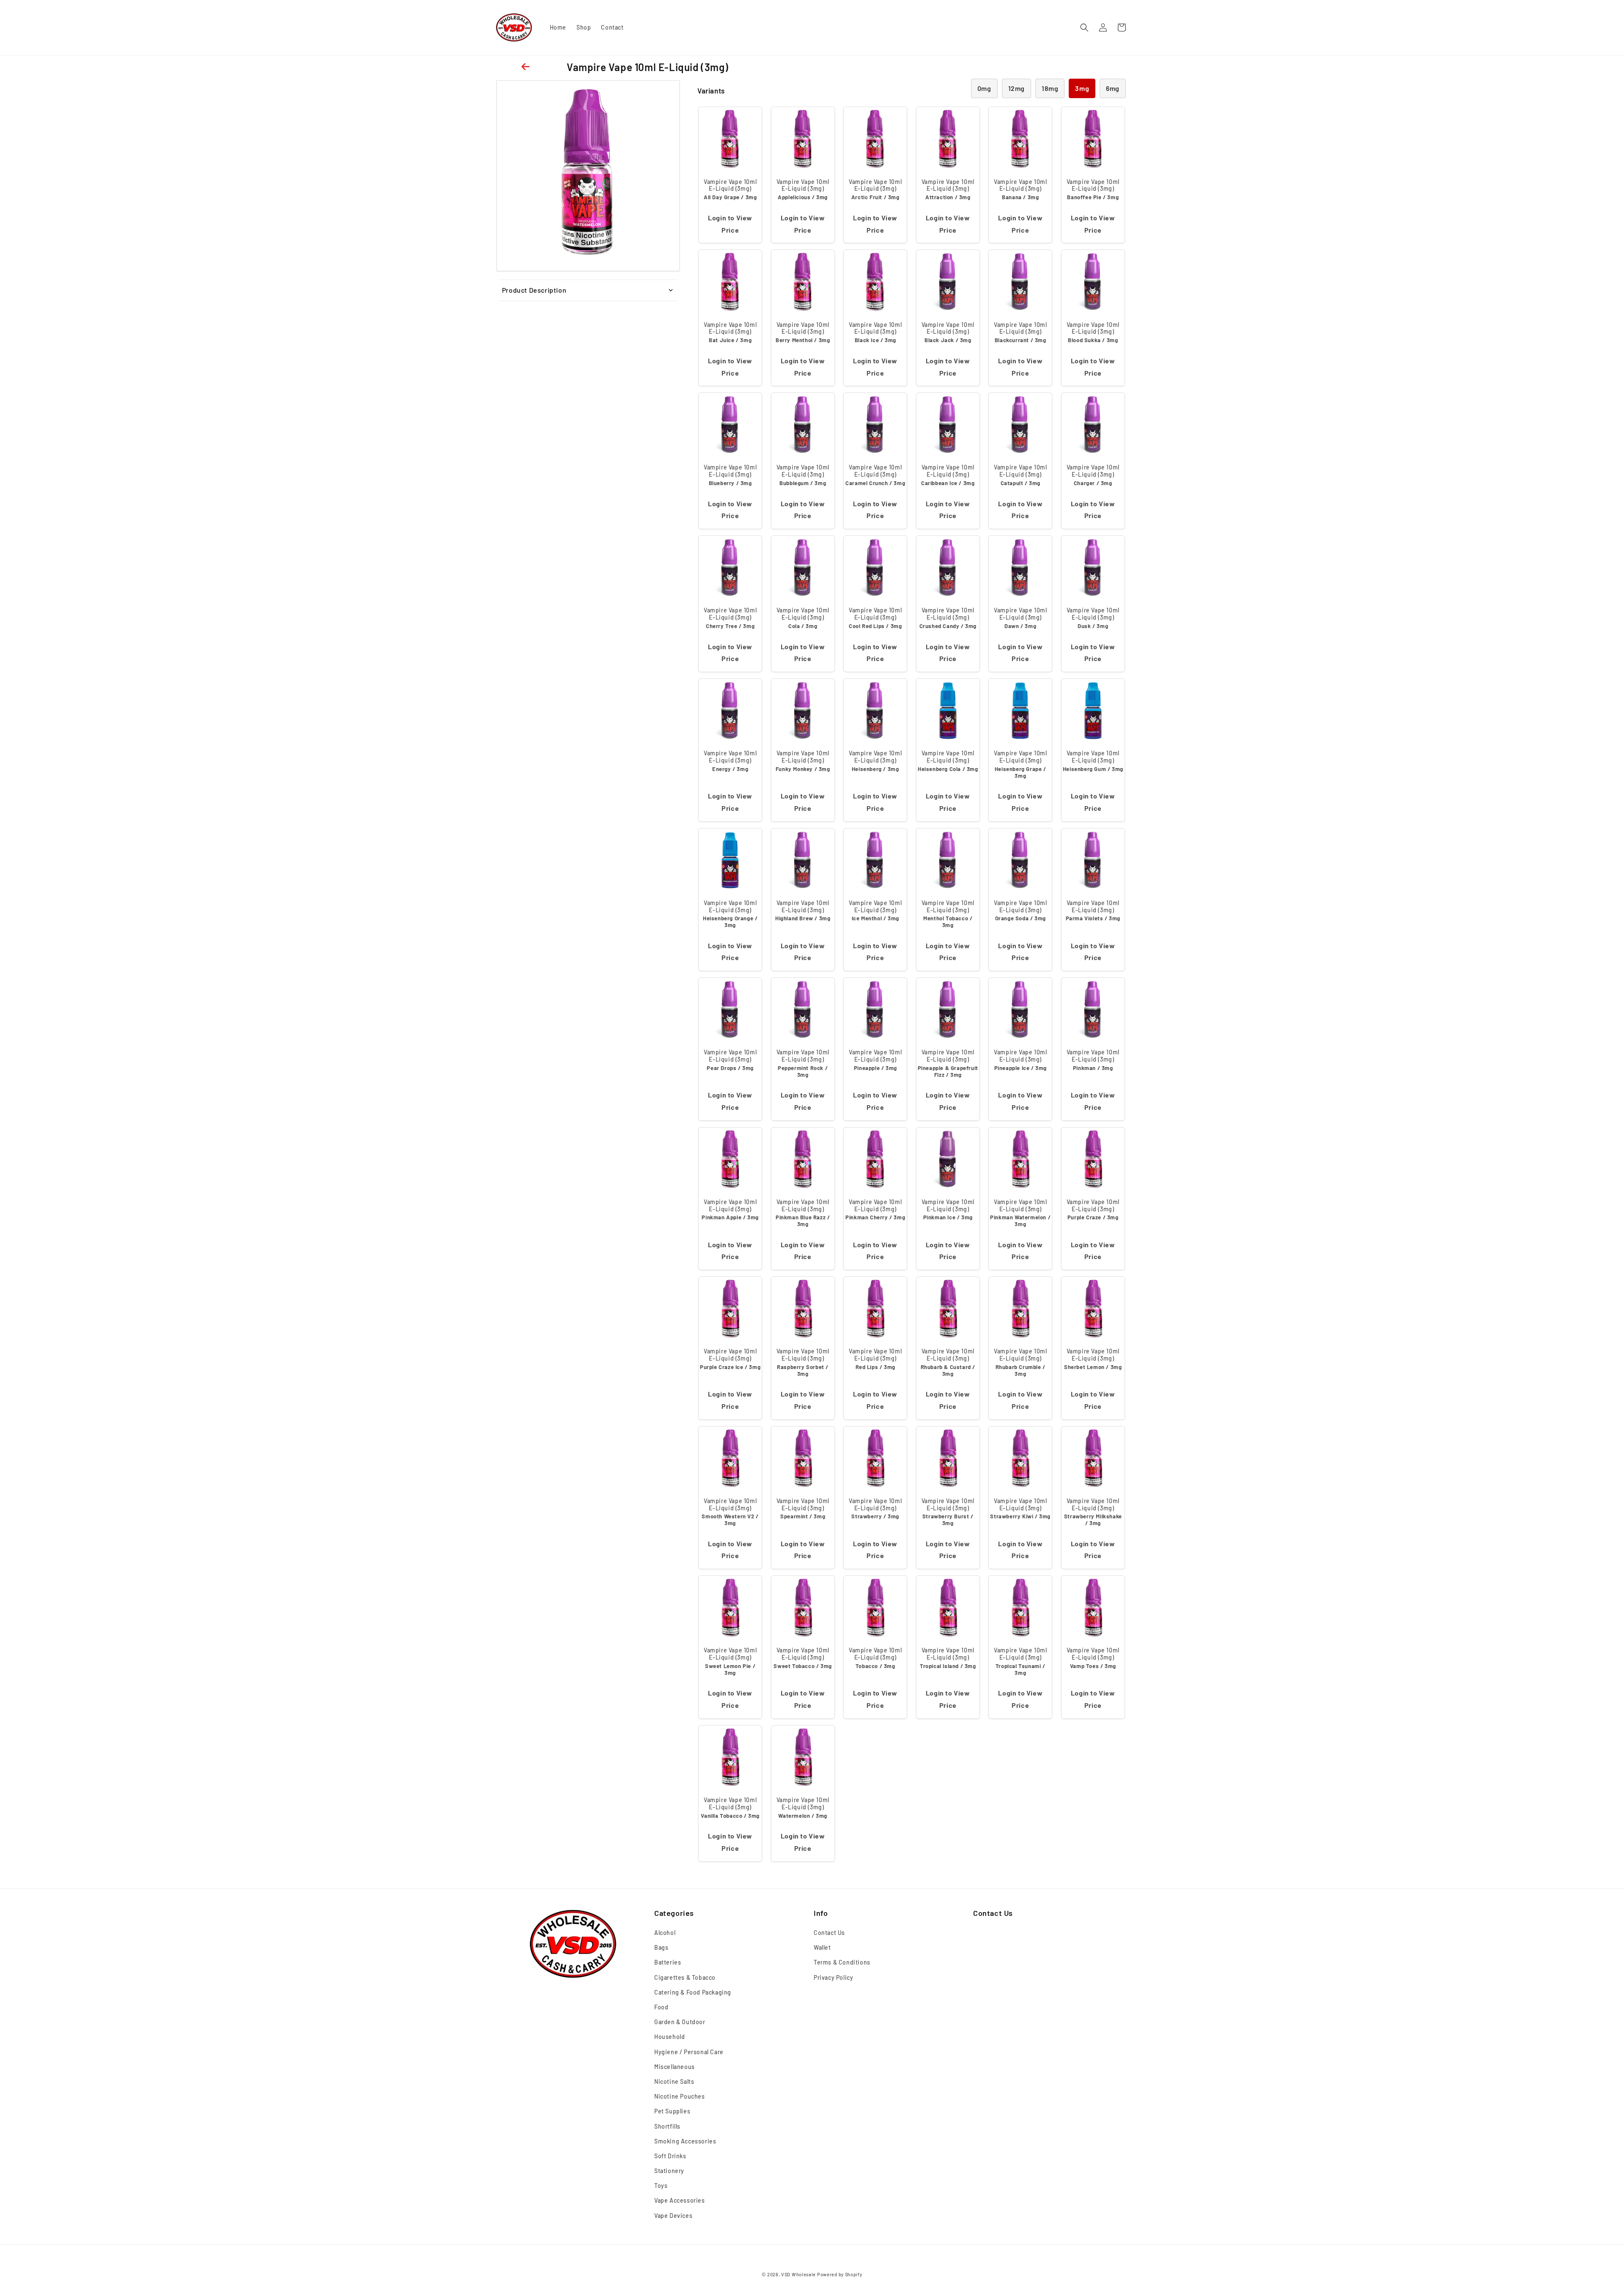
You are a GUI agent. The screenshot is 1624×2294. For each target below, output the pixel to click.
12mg (1016, 88)
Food (661, 2007)
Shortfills (667, 2126)
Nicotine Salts (674, 2081)
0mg (984, 88)
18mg (1050, 88)
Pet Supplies (672, 2111)
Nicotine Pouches (680, 2096)
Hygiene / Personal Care (689, 2052)
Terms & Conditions (842, 1962)
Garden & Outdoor (680, 2022)
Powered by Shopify (840, 2274)
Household (669, 2037)
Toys (661, 2186)
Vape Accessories (680, 2200)
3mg (1082, 88)
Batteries (668, 1962)
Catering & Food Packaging (693, 1992)
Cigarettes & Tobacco (685, 1977)
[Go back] (527, 67)
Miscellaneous (675, 2067)
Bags (661, 1947)
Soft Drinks (670, 2156)
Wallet (822, 1947)
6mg (1113, 88)
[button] (1084, 27)
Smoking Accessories (685, 2141)
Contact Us (829, 1933)
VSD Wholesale (798, 2274)
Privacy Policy (833, 1977)
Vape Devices (673, 2216)
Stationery (669, 2171)
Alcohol (665, 1933)
